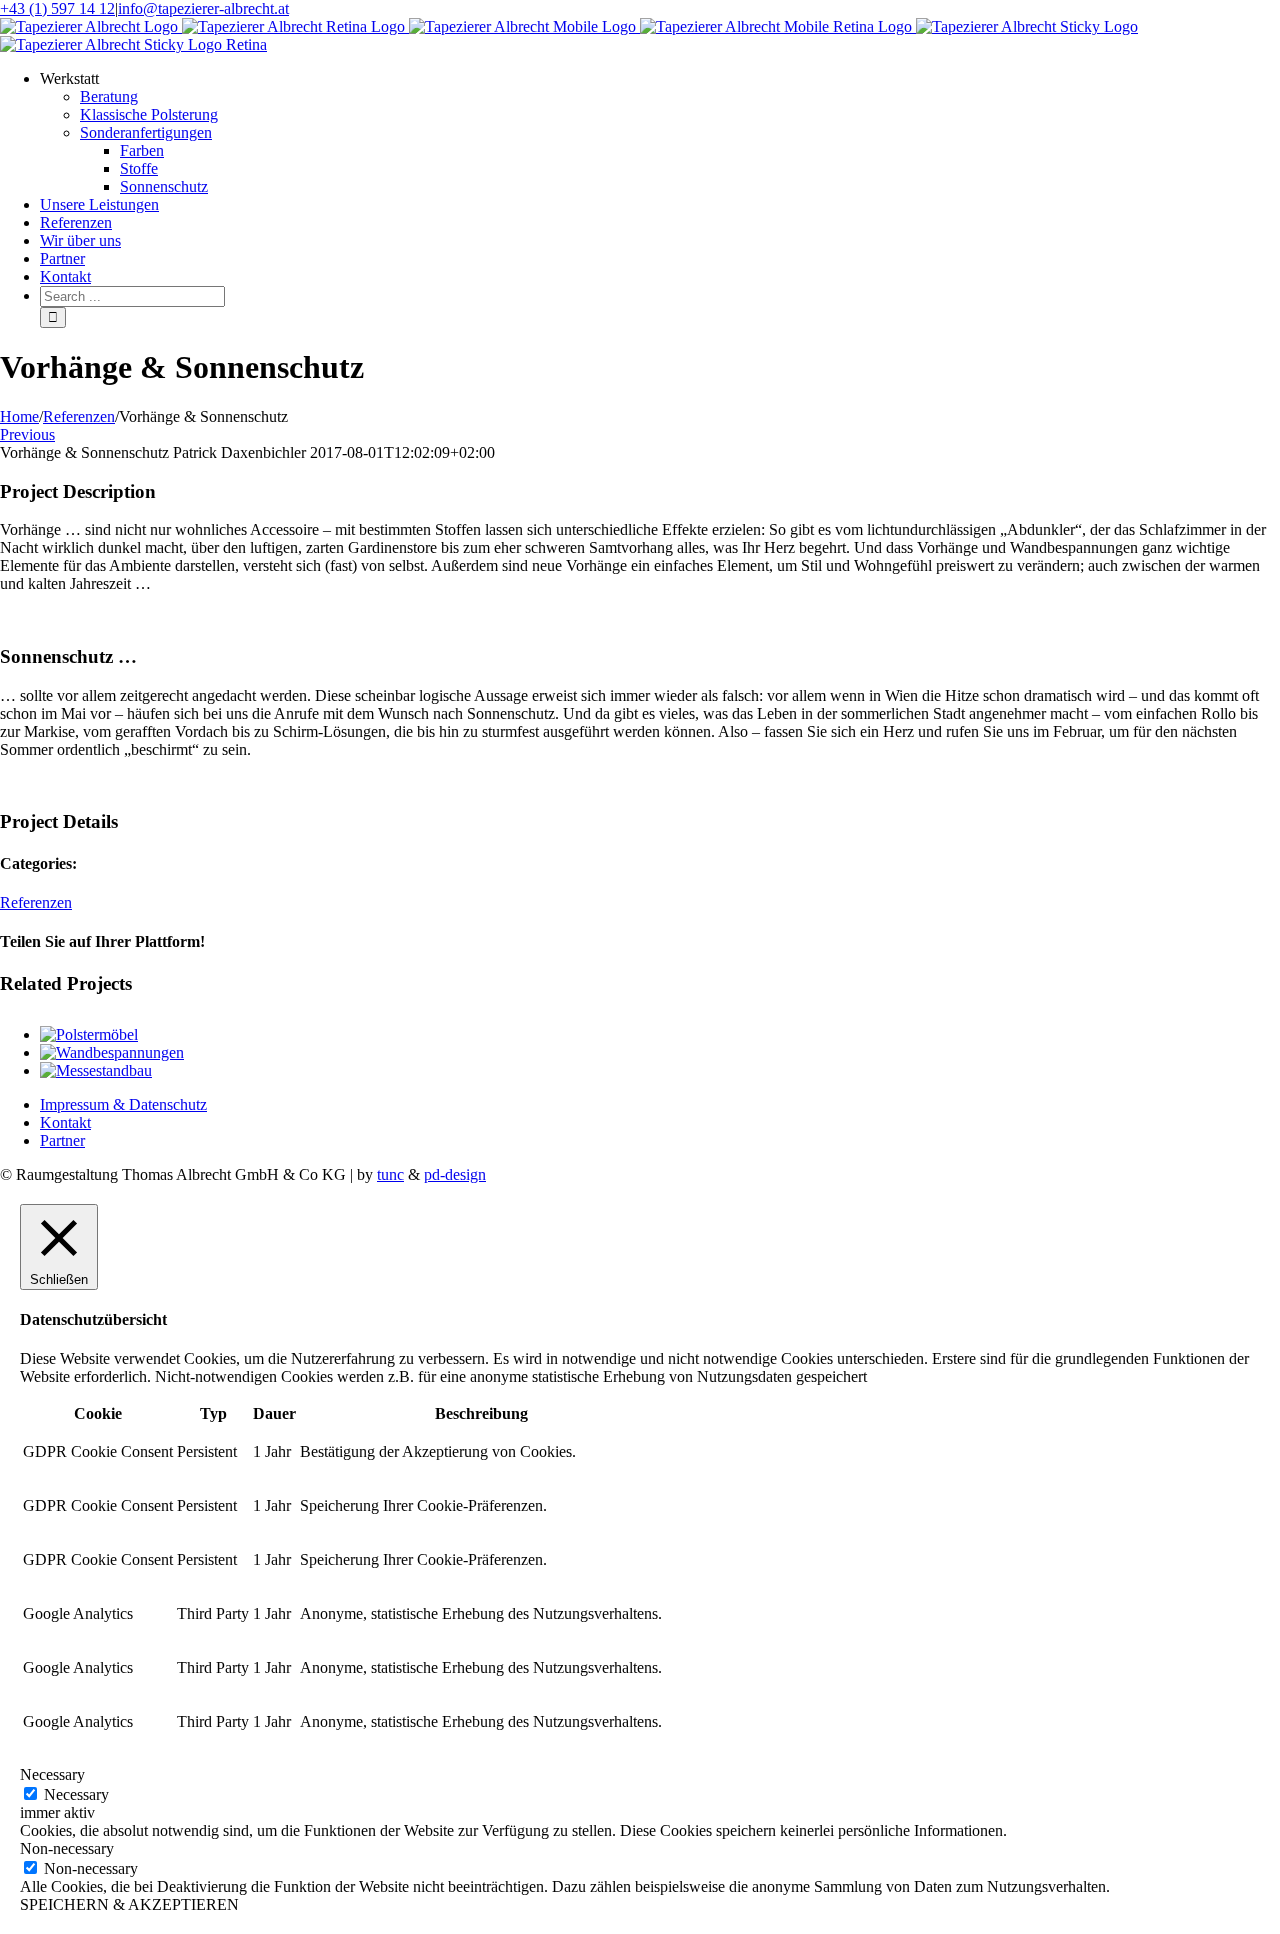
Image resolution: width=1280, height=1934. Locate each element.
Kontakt (65, 1122)
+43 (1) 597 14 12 (57, 8)
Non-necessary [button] (67, 1848)
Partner (62, 1140)
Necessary (76, 1794)
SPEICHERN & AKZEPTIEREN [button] (129, 1904)
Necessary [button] (52, 1774)
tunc (390, 1174)
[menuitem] (660, 133)
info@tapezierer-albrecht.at (203, 8)
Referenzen (36, 902)
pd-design (455, 1174)
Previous (27, 434)
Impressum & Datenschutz (123, 1104)
